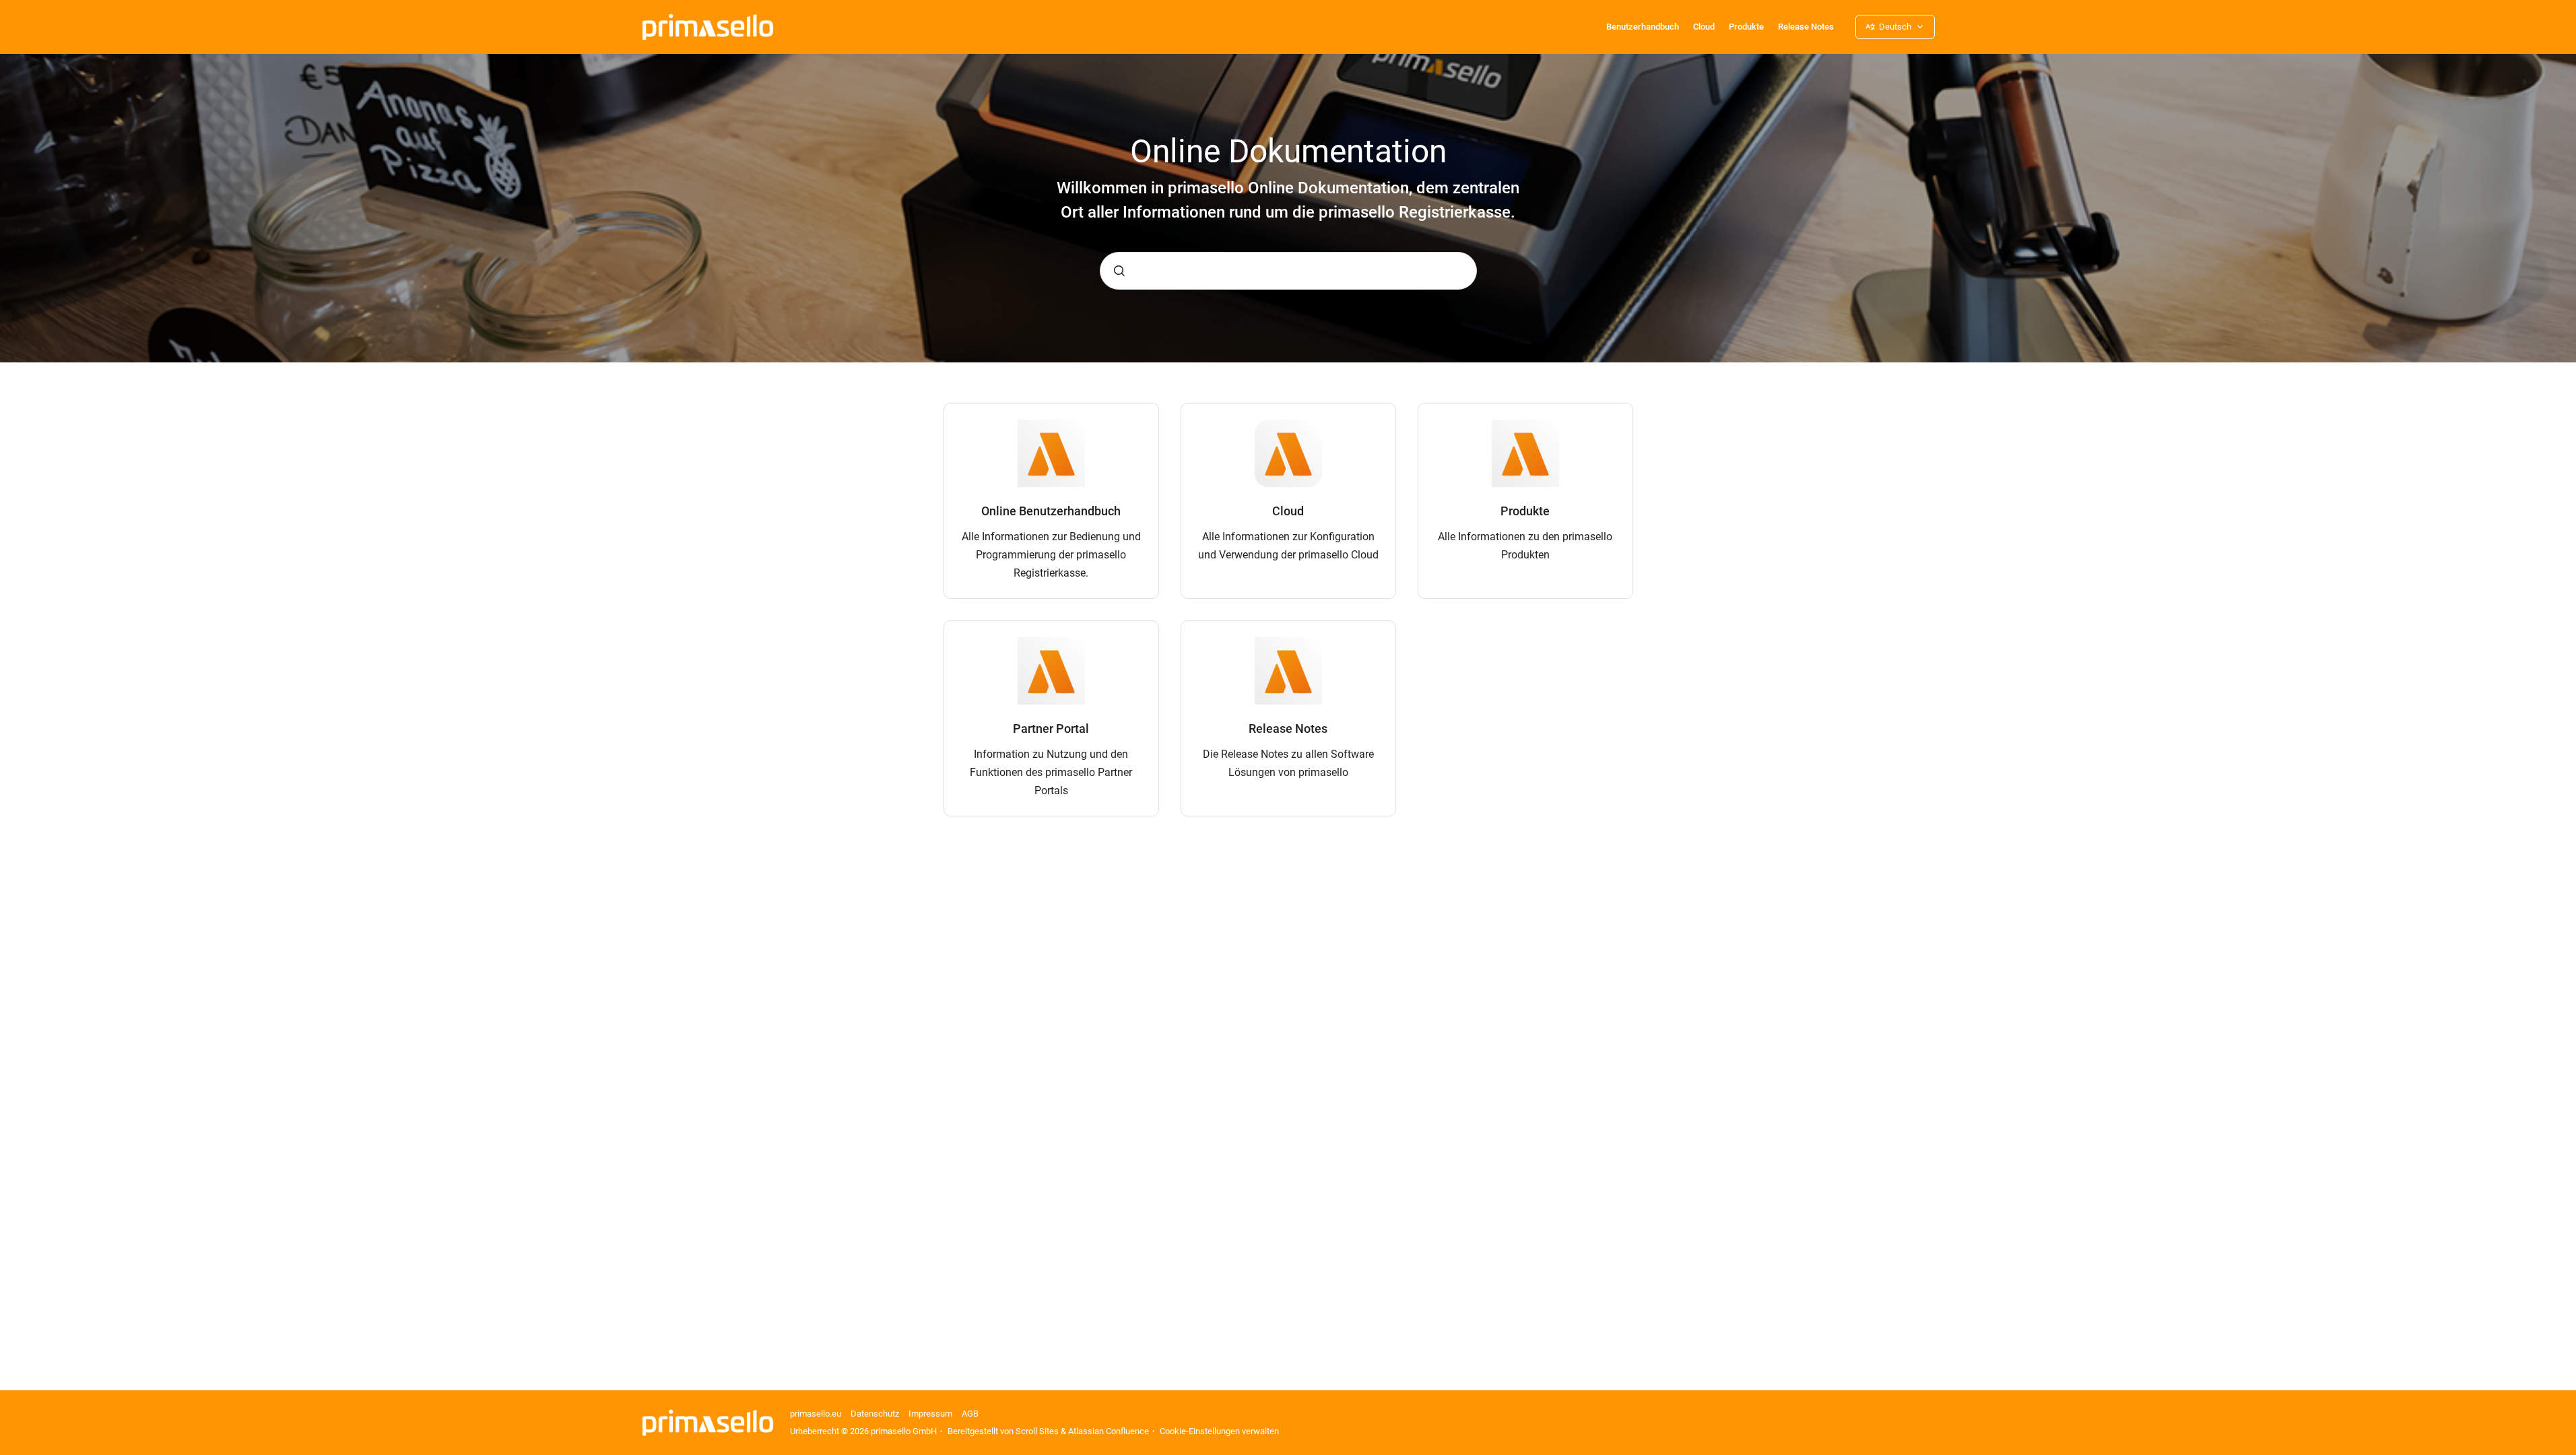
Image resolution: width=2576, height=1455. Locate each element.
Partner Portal (1051, 729)
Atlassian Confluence (1109, 1431)
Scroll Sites (1037, 1431)
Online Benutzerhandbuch (1051, 511)
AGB (970, 1414)
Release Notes (1806, 27)
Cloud (1704, 27)
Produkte (1746, 27)
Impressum (930, 1414)
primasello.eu (816, 1414)
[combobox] (1288, 271)
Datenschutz (875, 1414)
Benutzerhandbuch (1643, 27)
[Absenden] (1119, 271)
